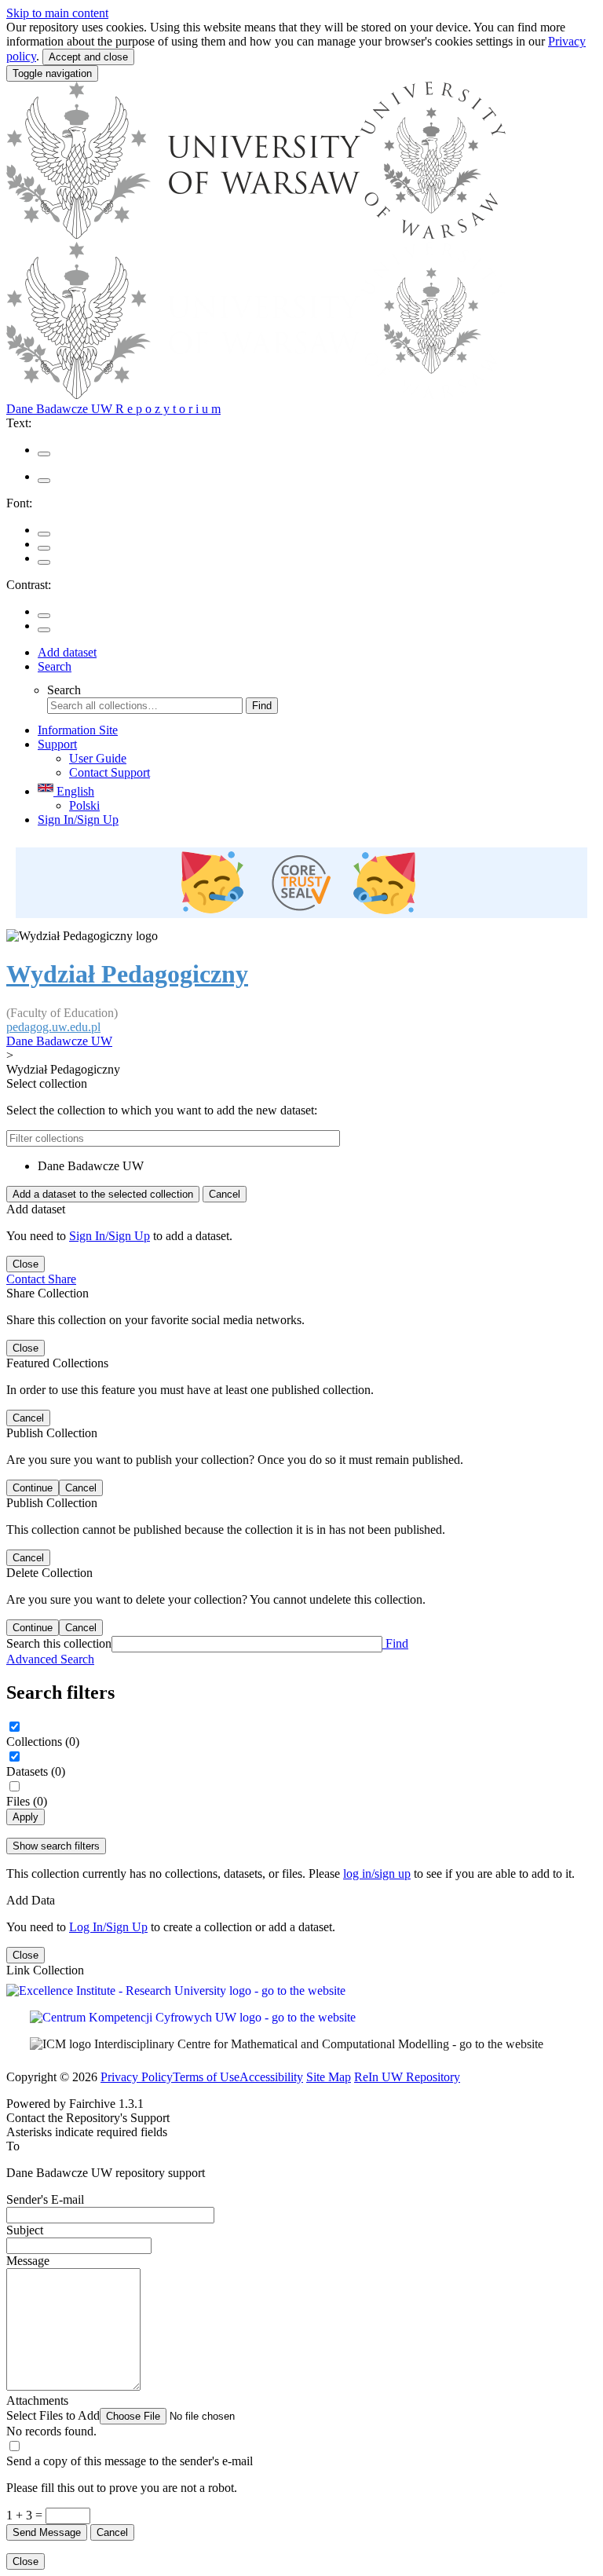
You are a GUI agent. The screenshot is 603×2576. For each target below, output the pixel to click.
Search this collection (59, 1643)
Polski (84, 805)
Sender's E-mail (45, 2199)
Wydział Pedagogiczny (127, 974)
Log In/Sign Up (108, 1927)
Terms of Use (206, 2077)
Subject (25, 2230)
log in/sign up (377, 1873)
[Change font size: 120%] (44, 548)
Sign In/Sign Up (78, 820)
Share (62, 1279)
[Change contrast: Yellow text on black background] (44, 630)
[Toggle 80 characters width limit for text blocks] (44, 454)
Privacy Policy (137, 2077)
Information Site (78, 730)
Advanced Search (50, 1659)
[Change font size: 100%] (44, 534)
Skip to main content (57, 13)
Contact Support (110, 772)
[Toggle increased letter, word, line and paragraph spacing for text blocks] (44, 481)
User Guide (98, 758)
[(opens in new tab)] (301, 884)
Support (57, 744)
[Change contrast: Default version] (44, 616)
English (74, 791)
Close (26, 1264)
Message (28, 2261)
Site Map (329, 2077)
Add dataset (67, 652)
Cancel (225, 1194)
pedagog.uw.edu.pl (53, 1027)
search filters (56, 1846)
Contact (27, 1279)
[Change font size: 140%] (44, 562)
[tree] (301, 1166)
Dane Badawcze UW (59, 1041)
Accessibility (271, 2077)
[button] (146, 2415)
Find (262, 706)
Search (55, 666)
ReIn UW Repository (407, 2077)
